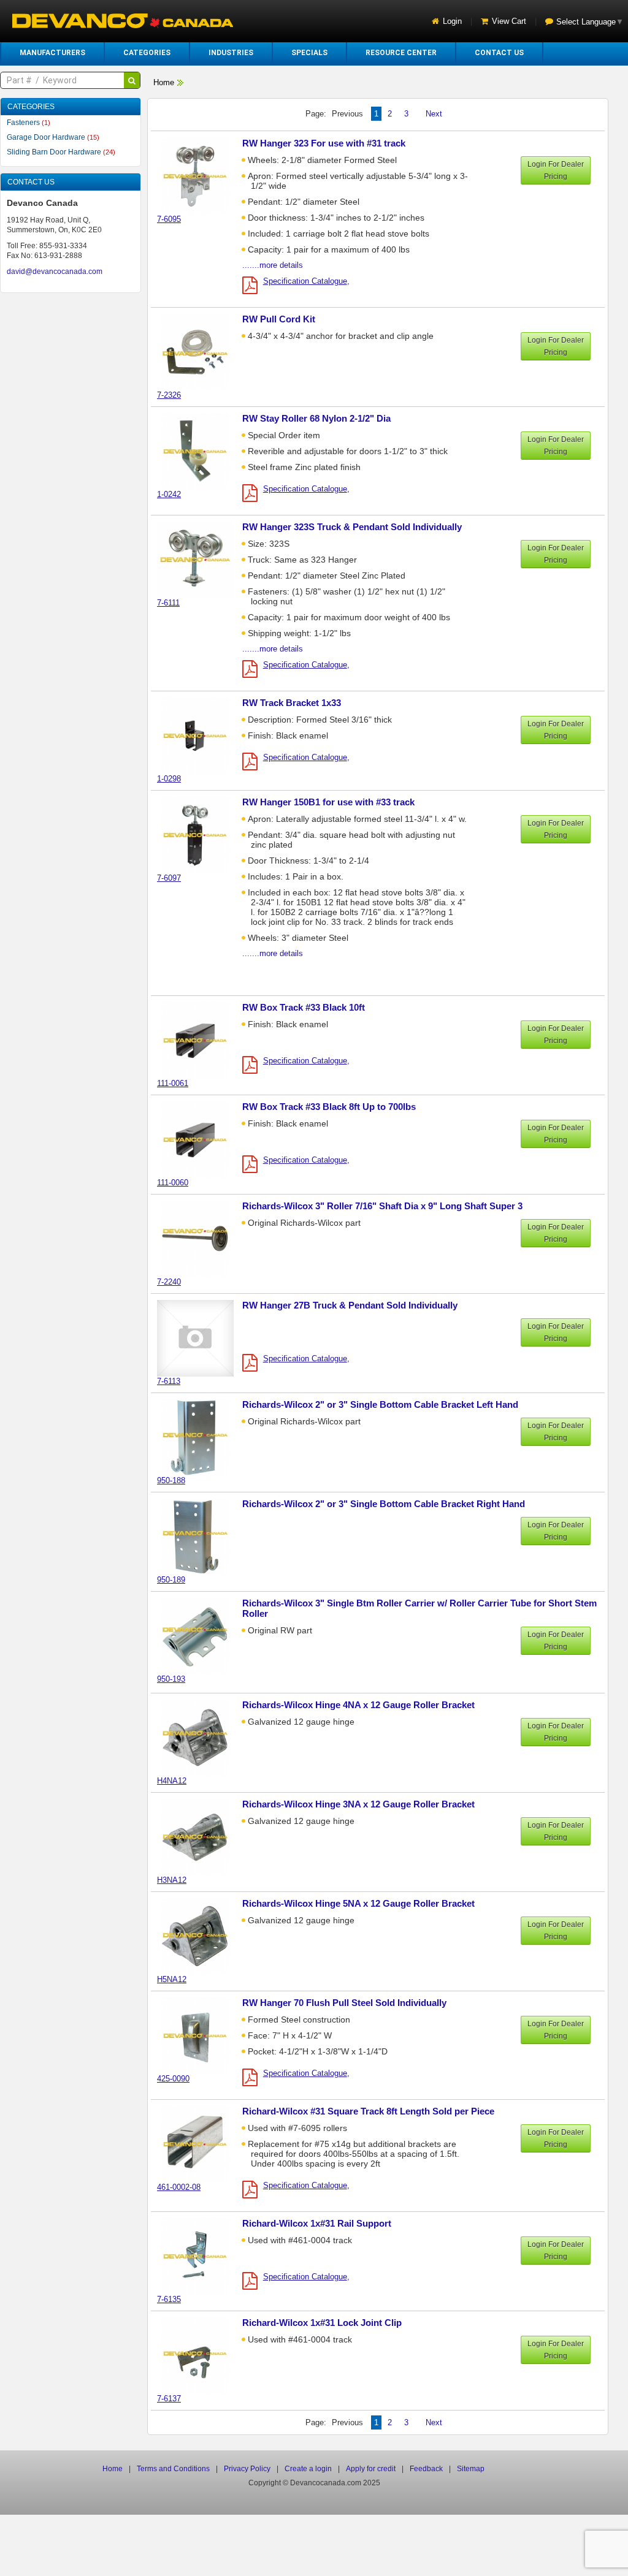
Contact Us (499, 53)
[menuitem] (52, 53)
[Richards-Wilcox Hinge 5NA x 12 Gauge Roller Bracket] (201, 1936)
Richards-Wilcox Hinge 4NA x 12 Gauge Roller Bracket (358, 1705)
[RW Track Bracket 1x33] (201, 735)
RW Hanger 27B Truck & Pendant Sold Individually (350, 1305)
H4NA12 (172, 1781)
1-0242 (169, 494)
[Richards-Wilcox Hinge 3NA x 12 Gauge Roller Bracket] (201, 1837)
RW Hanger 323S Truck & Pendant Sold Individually (352, 527)
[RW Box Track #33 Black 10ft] (201, 1040)
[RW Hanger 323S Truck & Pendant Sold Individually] (201, 559)
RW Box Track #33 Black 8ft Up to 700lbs (329, 1107)
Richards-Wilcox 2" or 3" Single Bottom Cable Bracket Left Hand (380, 1404)
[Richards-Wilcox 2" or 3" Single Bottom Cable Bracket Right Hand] (201, 1536)
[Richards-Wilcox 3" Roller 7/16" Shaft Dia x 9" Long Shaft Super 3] (201, 1238)
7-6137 (169, 2399)
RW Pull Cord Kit (279, 319)
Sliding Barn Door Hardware (61, 152)
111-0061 (173, 1083)
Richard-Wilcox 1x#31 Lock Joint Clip (322, 2323)
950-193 (171, 1679)
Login (452, 21)
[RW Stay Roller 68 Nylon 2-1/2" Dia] (201, 451)
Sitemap (471, 2469)
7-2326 (169, 395)
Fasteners (29, 123)
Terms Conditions (173, 2469)
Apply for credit (371, 2469)
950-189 (171, 1580)
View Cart (509, 21)
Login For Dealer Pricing (556, 170)
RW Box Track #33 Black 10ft (304, 1007)
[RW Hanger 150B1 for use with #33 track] (201, 834)
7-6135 (169, 2299)
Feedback (426, 2469)
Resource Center (401, 53)
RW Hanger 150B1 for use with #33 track (328, 802)
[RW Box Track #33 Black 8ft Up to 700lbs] (201, 1139)
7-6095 (169, 219)
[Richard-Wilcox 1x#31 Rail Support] (201, 2256)
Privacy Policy (247, 2469)
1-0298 (169, 779)
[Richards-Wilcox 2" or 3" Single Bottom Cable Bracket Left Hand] (201, 1437)
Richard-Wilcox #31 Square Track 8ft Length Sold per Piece (368, 2111)
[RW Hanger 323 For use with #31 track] (201, 176)
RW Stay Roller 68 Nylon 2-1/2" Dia (316, 418)
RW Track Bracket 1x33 (292, 703)
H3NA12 (172, 1880)
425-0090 (173, 2079)
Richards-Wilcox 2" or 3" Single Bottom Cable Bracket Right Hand (384, 1504)
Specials (309, 53)
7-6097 (169, 878)
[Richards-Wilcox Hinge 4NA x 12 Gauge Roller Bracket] (201, 1737)
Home (164, 82)
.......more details (273, 265)
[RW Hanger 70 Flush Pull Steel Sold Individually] (201, 2035)
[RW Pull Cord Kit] (201, 351)
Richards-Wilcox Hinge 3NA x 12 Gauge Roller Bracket (358, 1804)
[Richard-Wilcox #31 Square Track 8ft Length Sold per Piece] (201, 2144)
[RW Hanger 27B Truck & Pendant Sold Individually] (201, 1338)
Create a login (308, 2469)
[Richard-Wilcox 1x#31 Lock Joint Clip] (201, 2355)
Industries (231, 53)
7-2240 (169, 1282)
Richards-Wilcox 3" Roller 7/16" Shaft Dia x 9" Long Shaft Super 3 (382, 1206)
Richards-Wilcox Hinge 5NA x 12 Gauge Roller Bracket (358, 1903)
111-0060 (173, 1183)
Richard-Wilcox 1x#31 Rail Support (317, 2223)
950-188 (171, 1480)
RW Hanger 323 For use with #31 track (324, 143)
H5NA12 (172, 1979)
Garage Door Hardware (53, 137)
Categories (147, 53)
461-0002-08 (179, 2187)
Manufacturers (52, 53)
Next (434, 114)
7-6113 (169, 1381)
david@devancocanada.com (55, 272)
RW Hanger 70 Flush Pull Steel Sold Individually (344, 2003)
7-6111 (168, 603)
